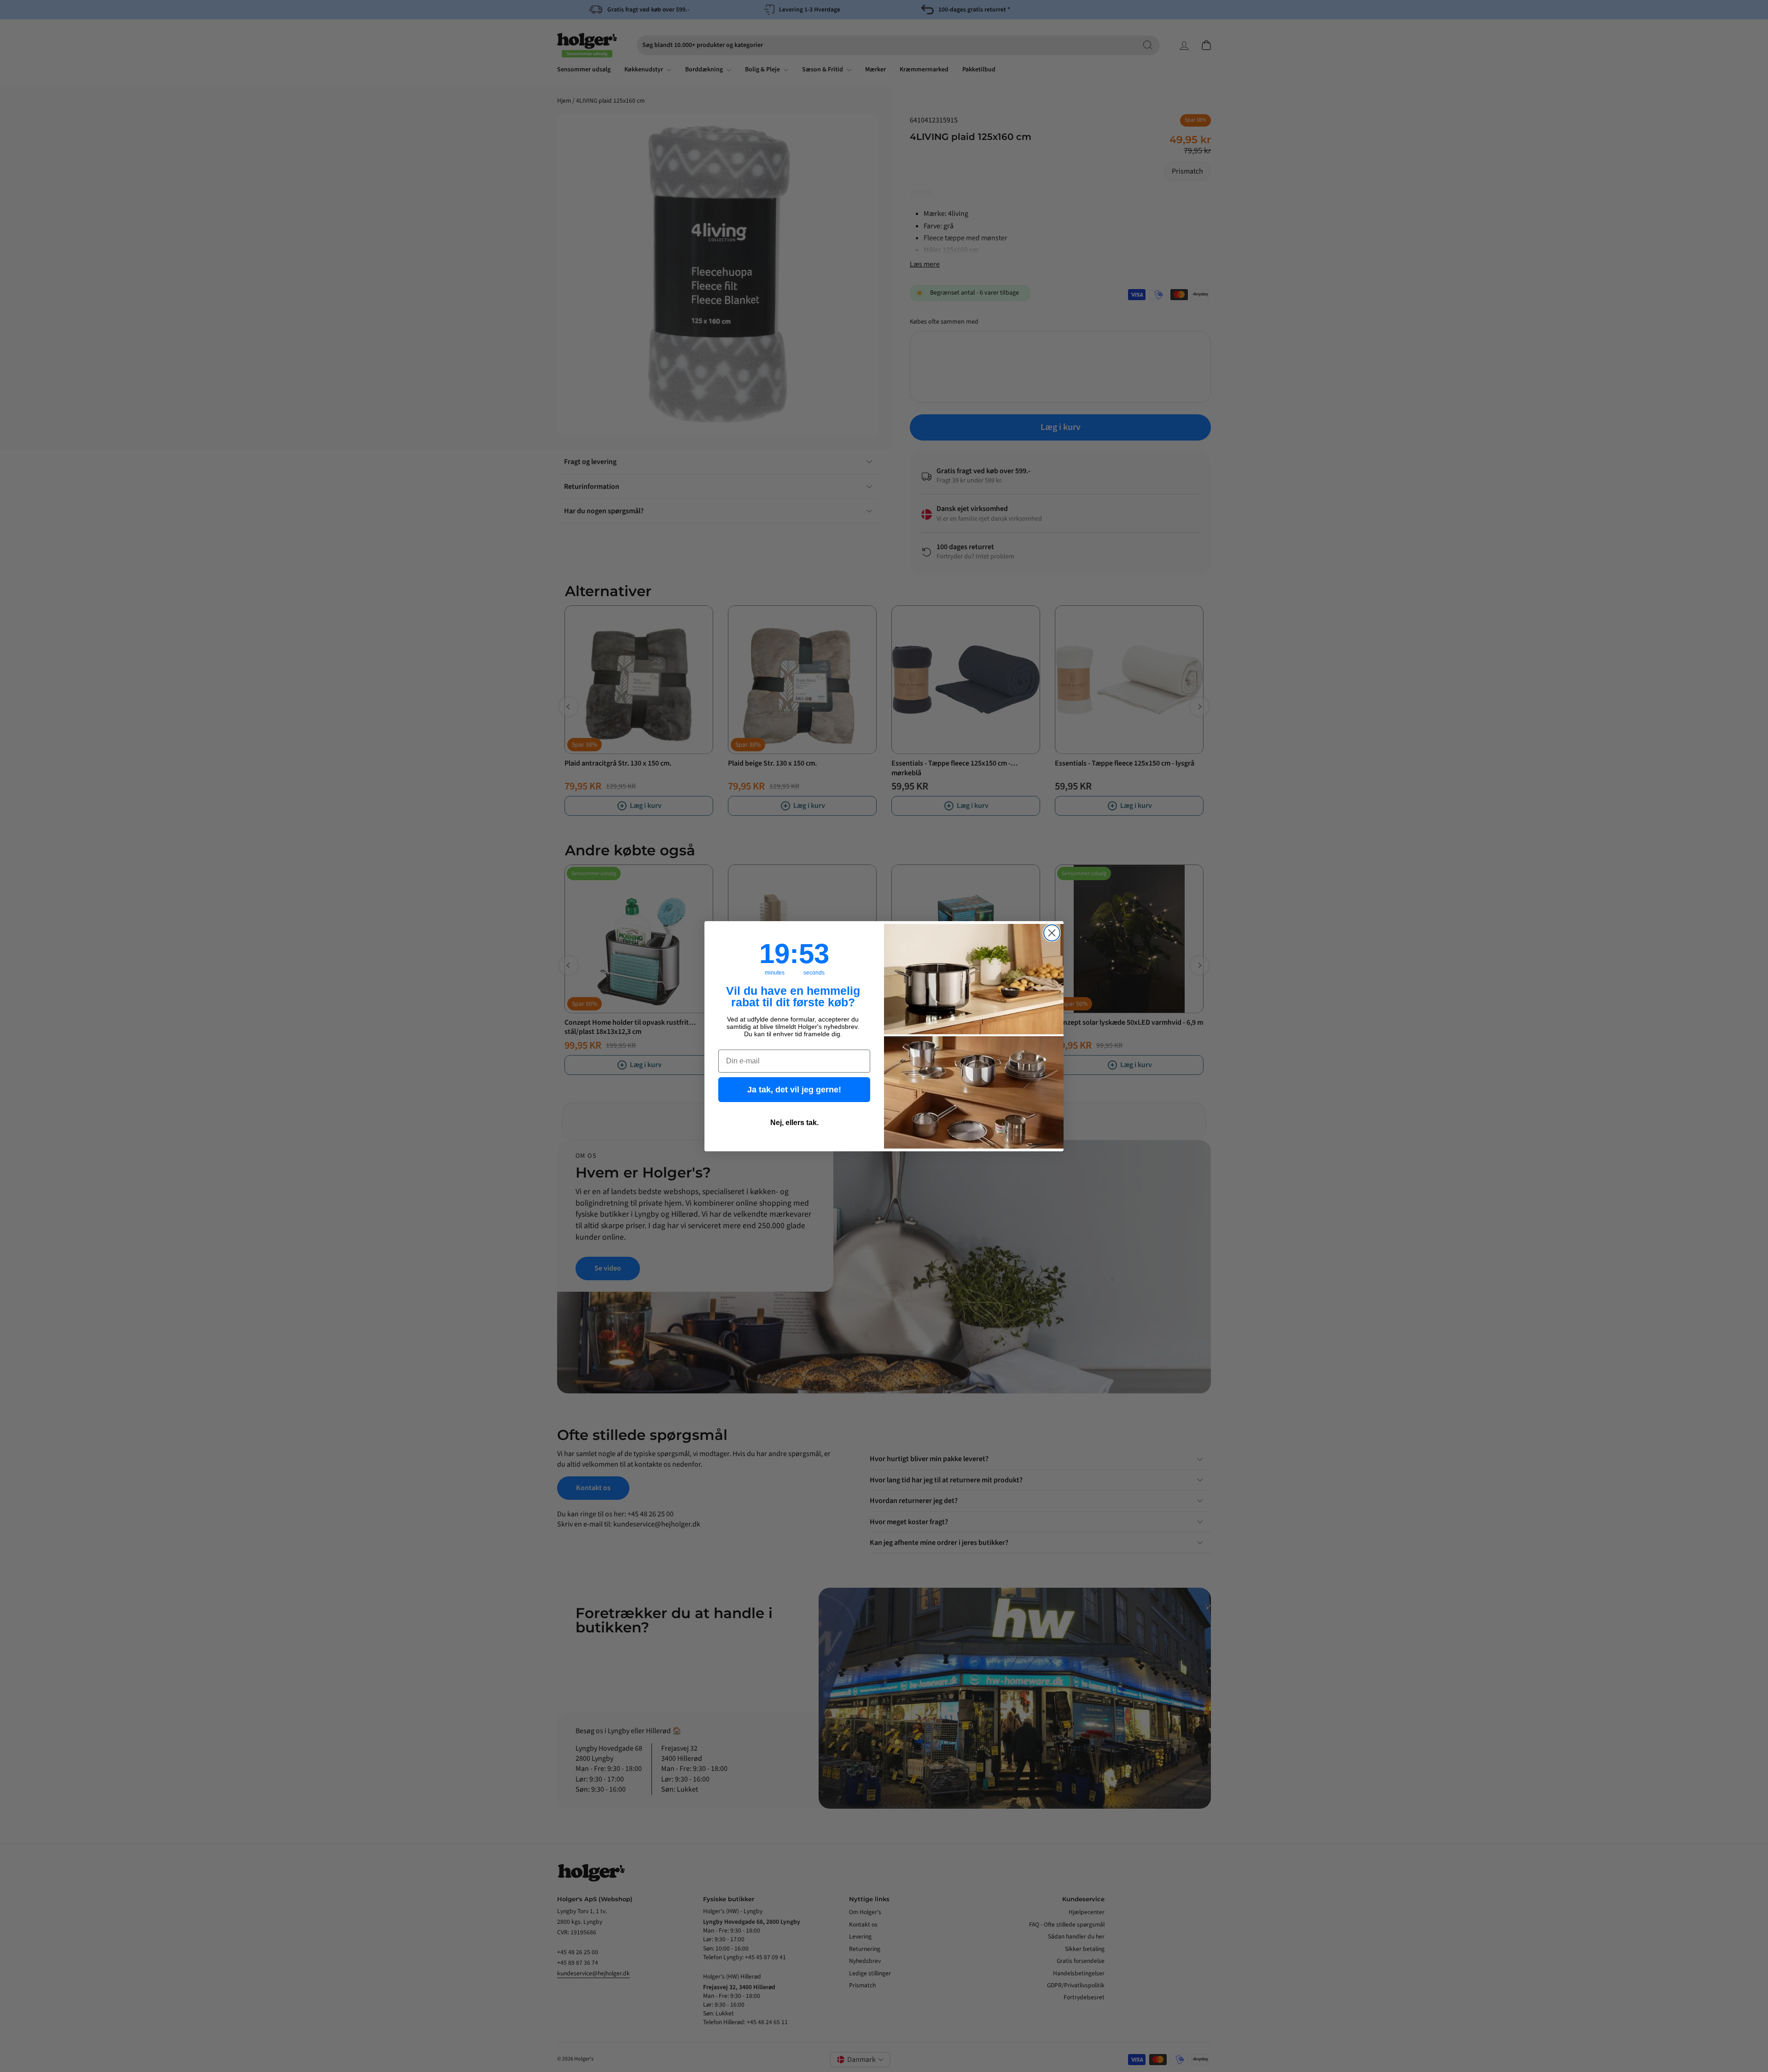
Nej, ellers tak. (794, 1123)
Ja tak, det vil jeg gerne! (794, 1090)
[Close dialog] (1052, 933)
